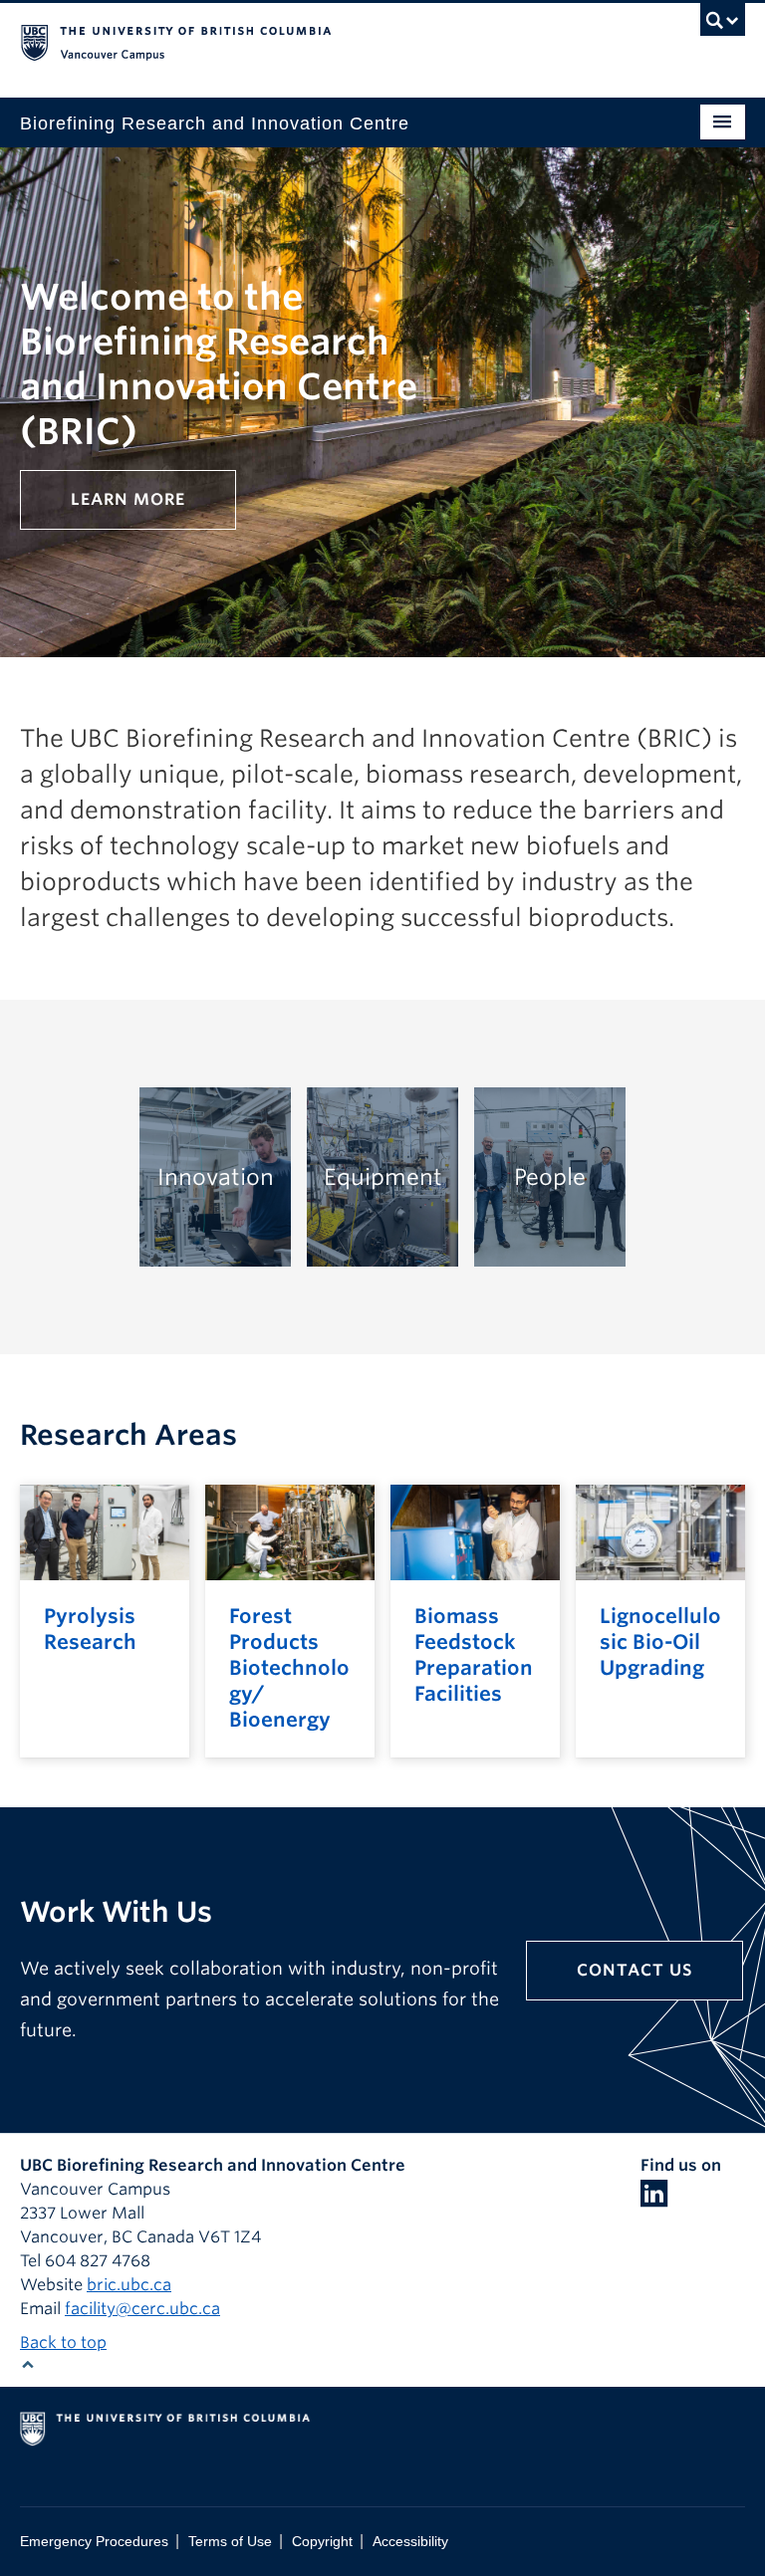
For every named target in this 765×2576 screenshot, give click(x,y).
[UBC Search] (723, 25)
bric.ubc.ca (129, 2285)
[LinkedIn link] (654, 2199)
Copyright (322, 2542)
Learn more (128, 499)
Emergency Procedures (94, 2542)
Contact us (635, 1970)
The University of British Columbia (328, 41)
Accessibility (410, 2542)
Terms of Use (230, 2542)
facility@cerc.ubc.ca (142, 2309)
